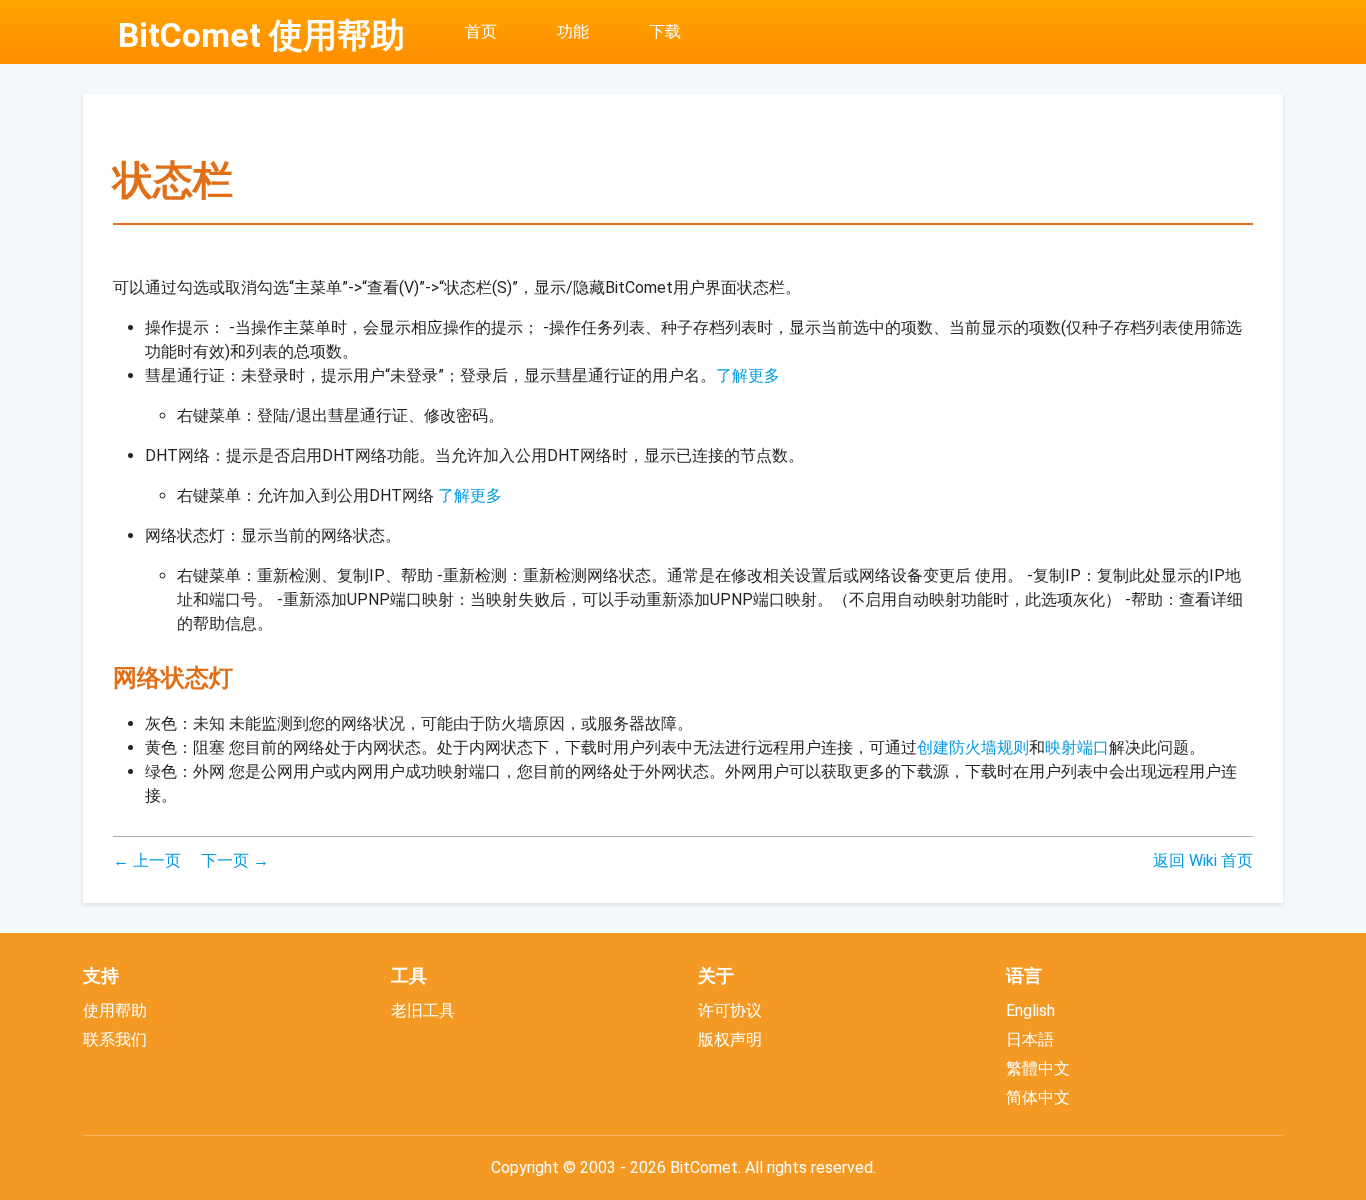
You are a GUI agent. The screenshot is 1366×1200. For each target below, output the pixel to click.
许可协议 (730, 1010)
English (1030, 1010)
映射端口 (1077, 747)
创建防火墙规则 (973, 747)
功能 (573, 31)
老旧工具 (423, 1010)
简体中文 (1038, 1097)
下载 (665, 31)
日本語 (1030, 1039)
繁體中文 (1038, 1068)
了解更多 (748, 375)
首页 (481, 31)
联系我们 (115, 1039)
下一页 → (235, 860)
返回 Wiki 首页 (1203, 860)
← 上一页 (147, 860)
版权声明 (730, 1039)
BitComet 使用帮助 (261, 35)
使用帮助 (115, 1010)
